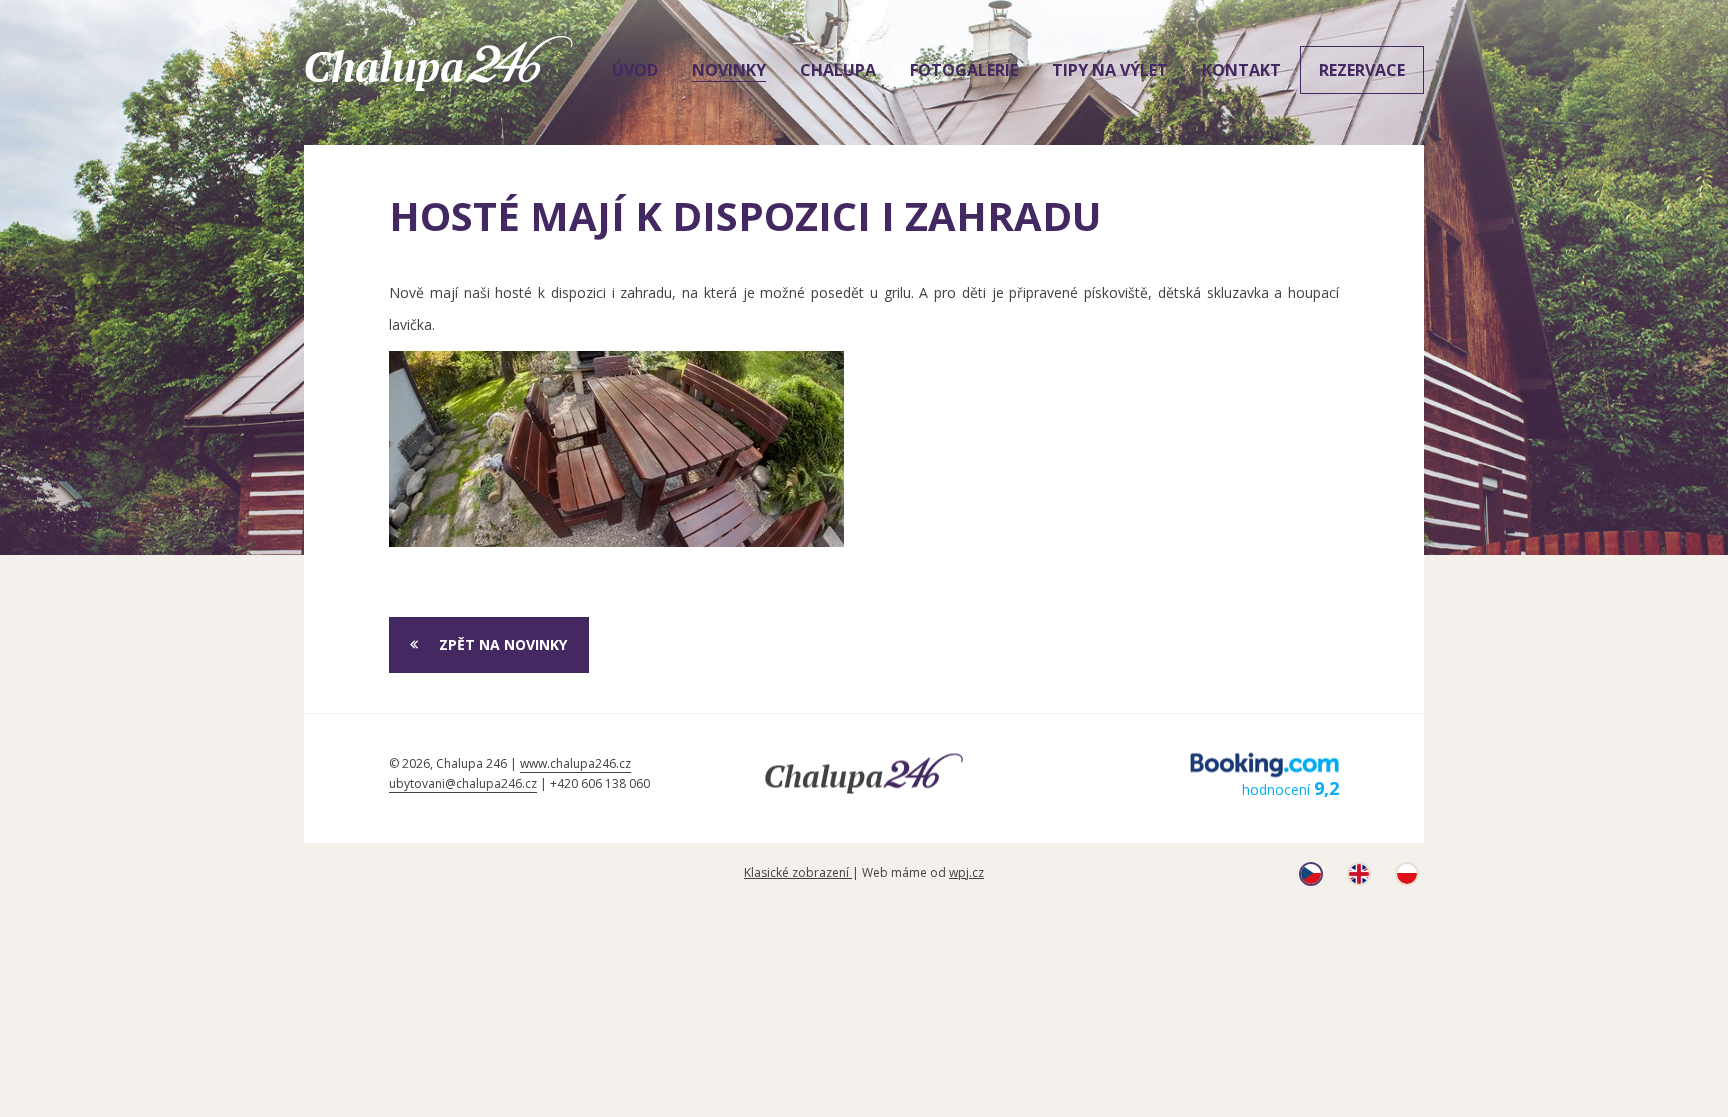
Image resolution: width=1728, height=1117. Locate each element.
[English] (1359, 880)
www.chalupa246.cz (575, 763)
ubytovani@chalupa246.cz (463, 783)
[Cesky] (1311, 880)
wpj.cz (966, 872)
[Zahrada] (616, 449)
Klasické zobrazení (798, 872)
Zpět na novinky (503, 644)
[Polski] (1407, 880)
